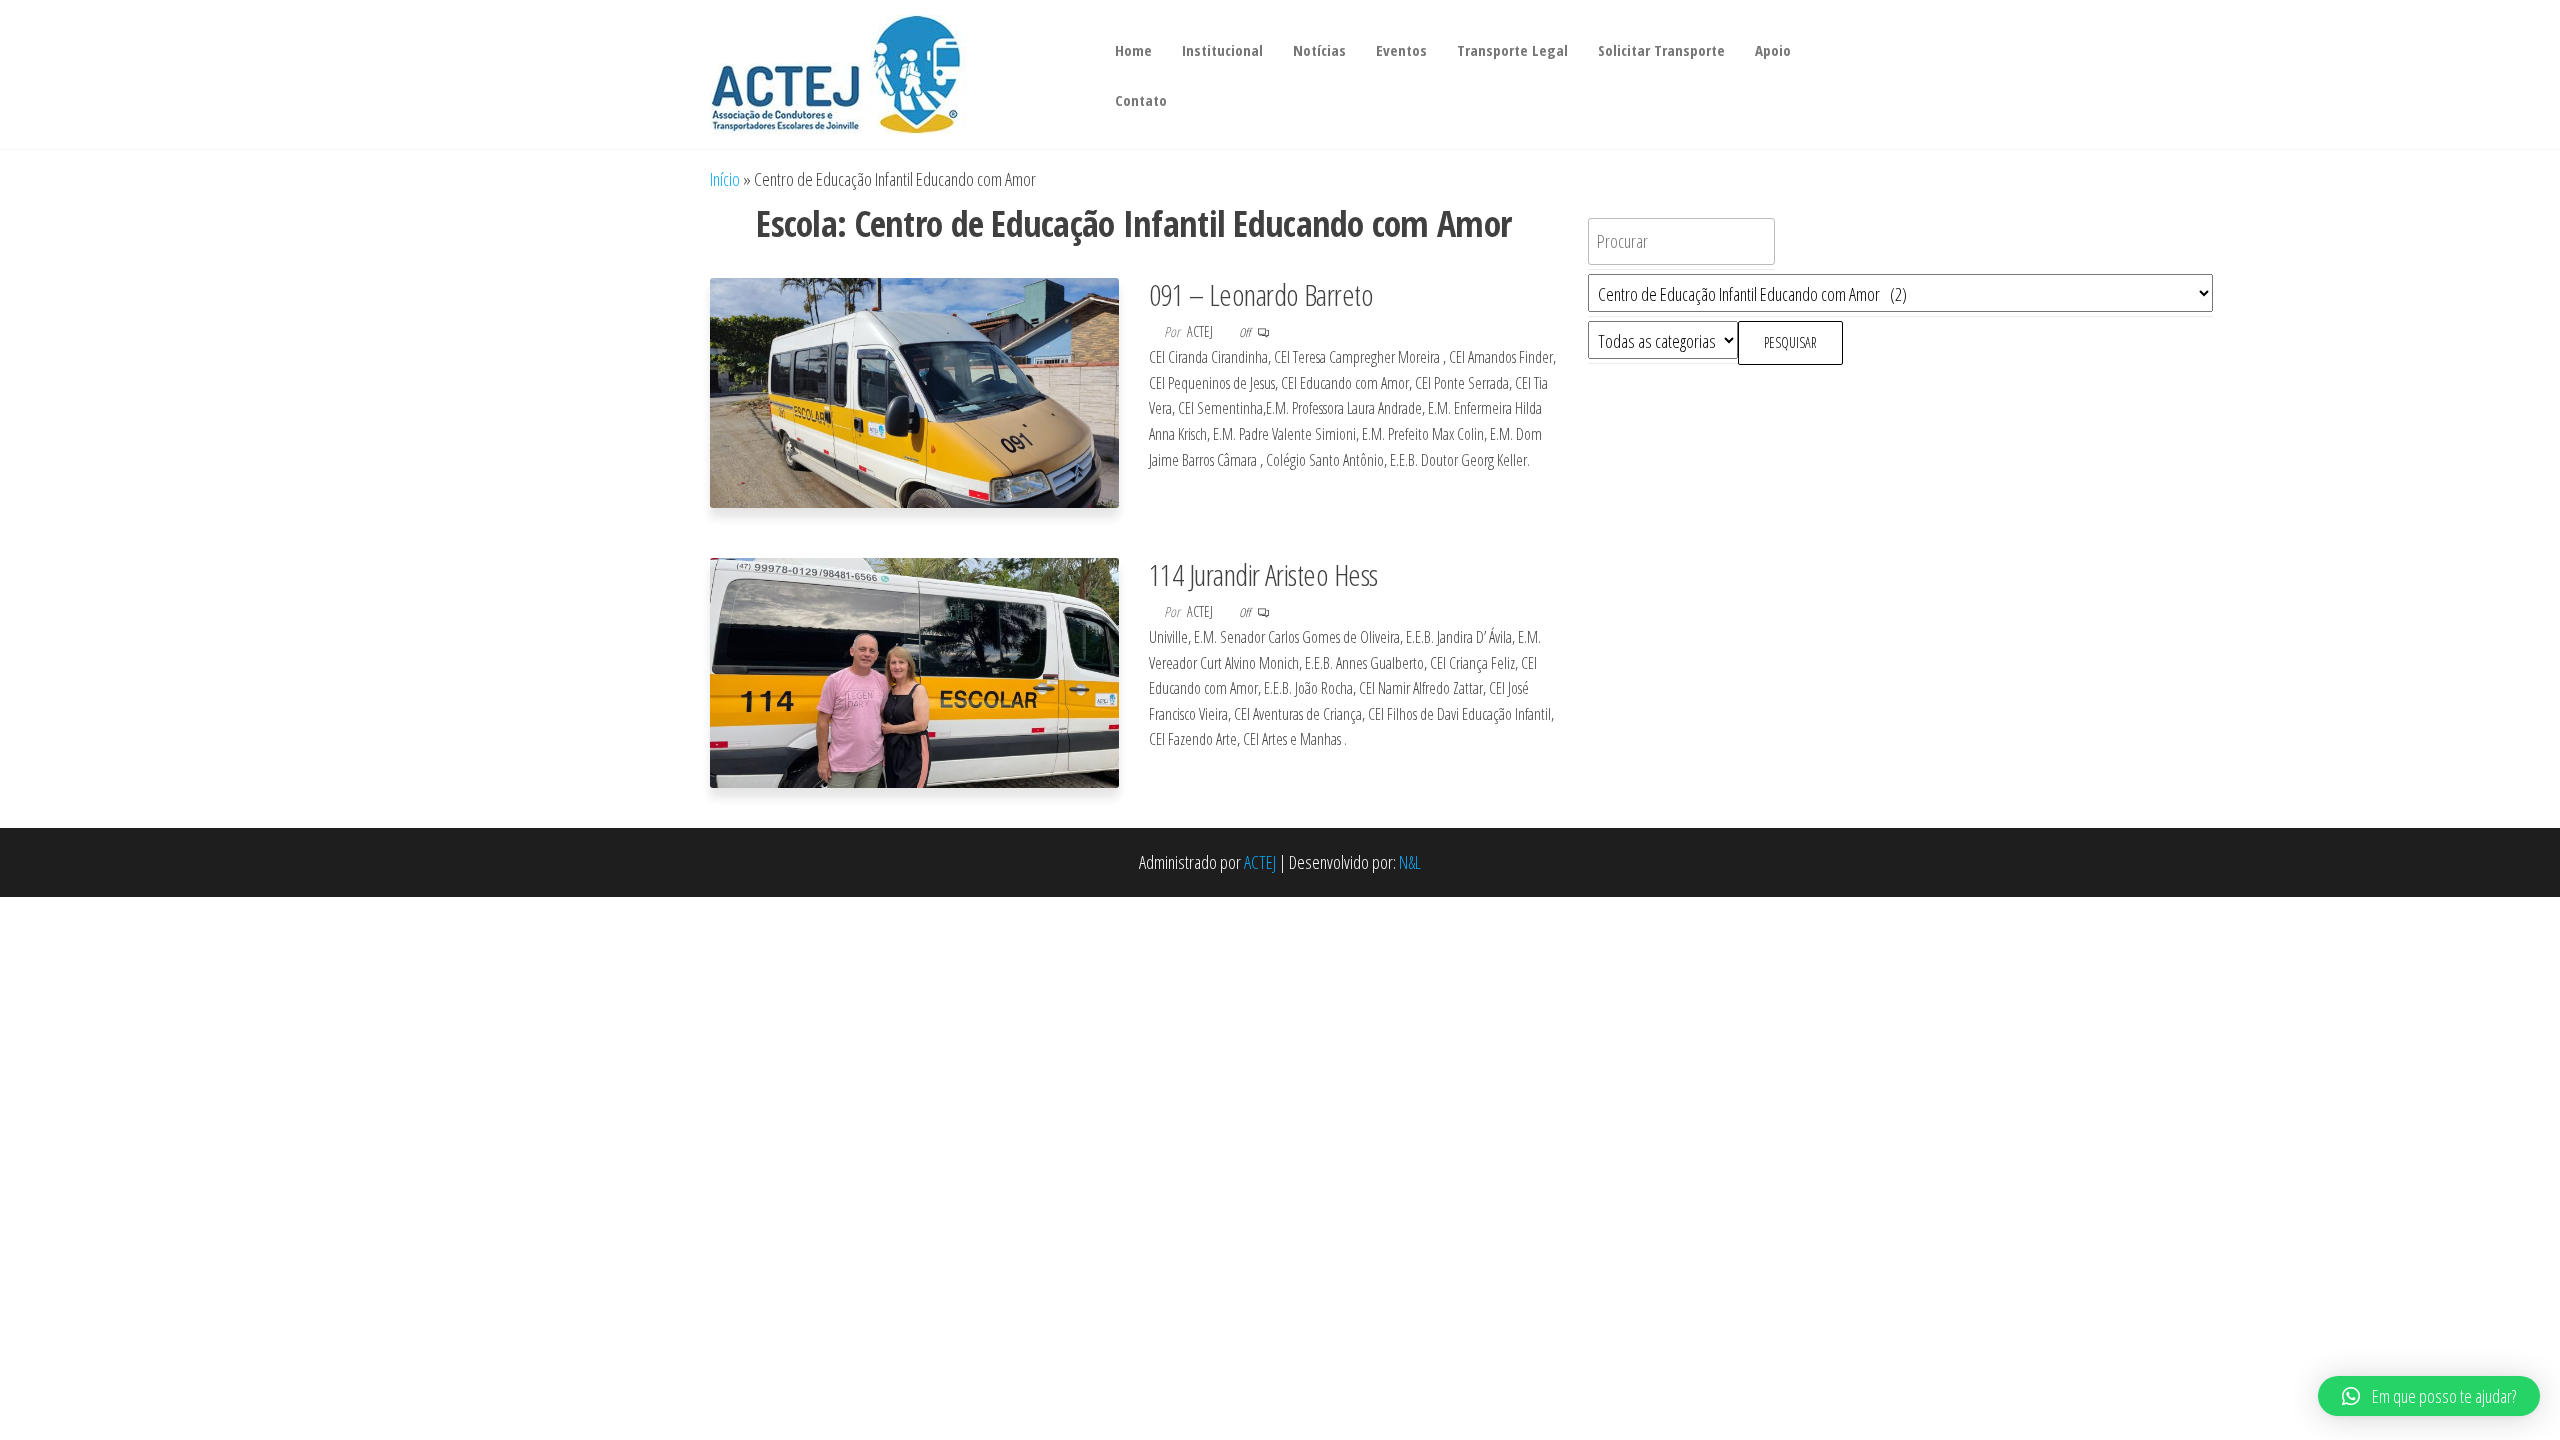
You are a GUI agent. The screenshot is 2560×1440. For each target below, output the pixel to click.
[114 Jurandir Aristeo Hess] (914, 671)
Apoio (1773, 50)
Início (725, 179)
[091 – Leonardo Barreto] (914, 391)
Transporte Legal (1512, 50)
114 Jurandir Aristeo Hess (1263, 574)
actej (1201, 331)
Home (1133, 50)
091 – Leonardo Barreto (1261, 294)
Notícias (1319, 50)
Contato (1141, 100)
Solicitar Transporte (1661, 50)
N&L (1410, 862)
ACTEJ (1260, 862)
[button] (2429, 1396)
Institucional (1222, 50)
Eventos (1401, 50)
